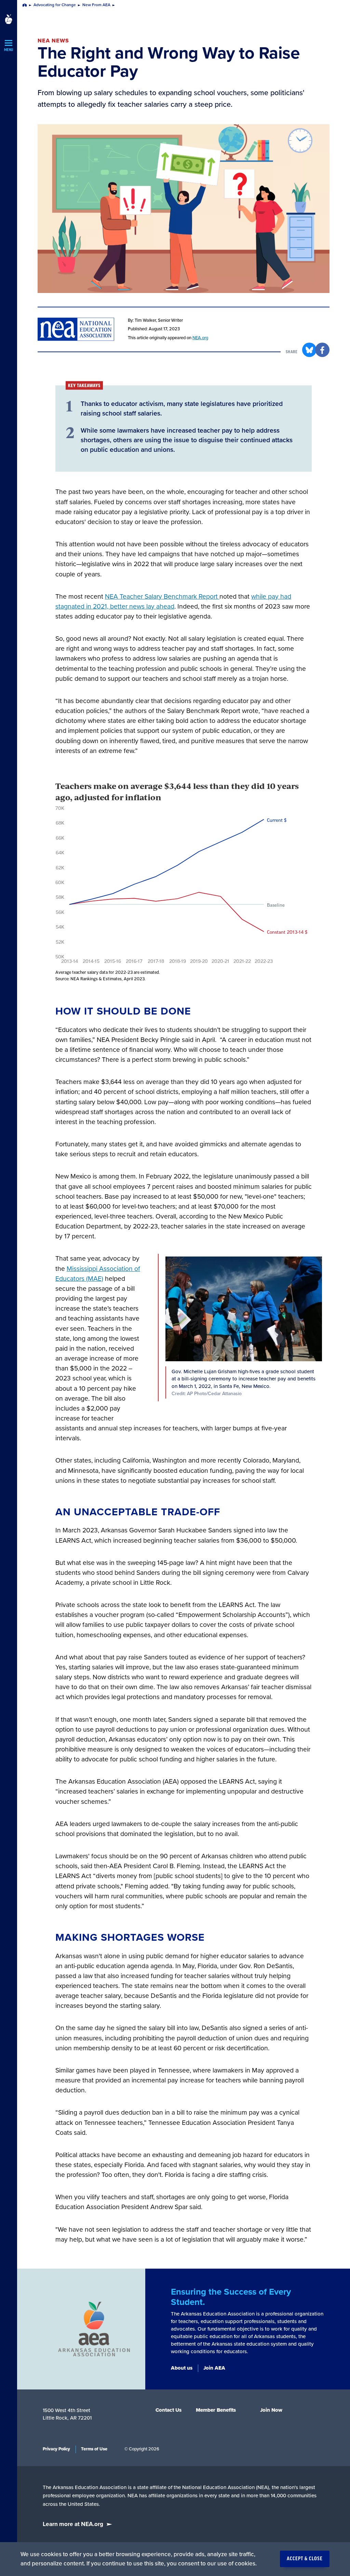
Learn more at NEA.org (73, 2524)
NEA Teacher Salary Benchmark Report (162, 597)
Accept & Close (305, 2559)
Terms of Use (94, 2449)
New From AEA (96, 5)
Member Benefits (216, 2410)
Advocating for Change (55, 5)
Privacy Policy (56, 2449)
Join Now (271, 2410)
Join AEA (214, 2368)
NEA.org (200, 338)
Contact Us (169, 2410)
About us (182, 2368)
